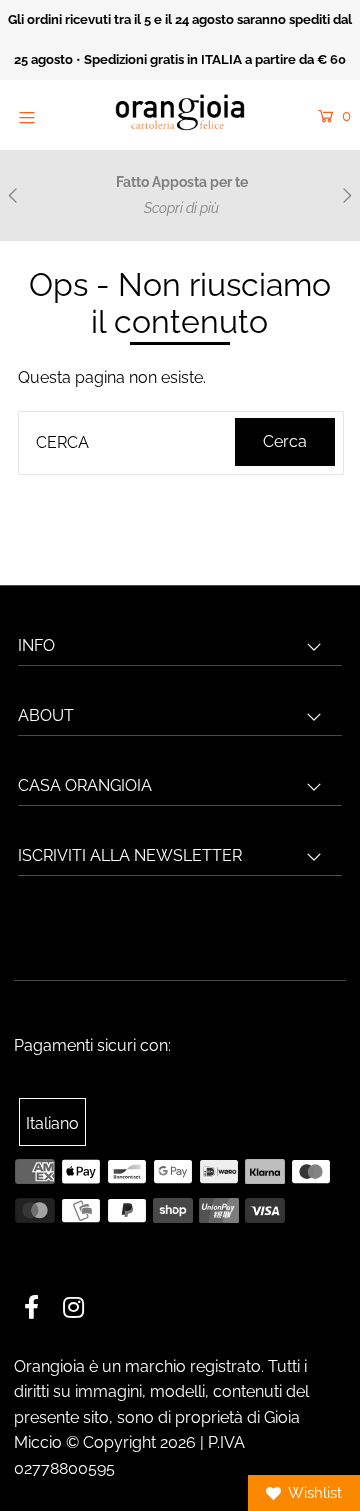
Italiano (52, 1123)
